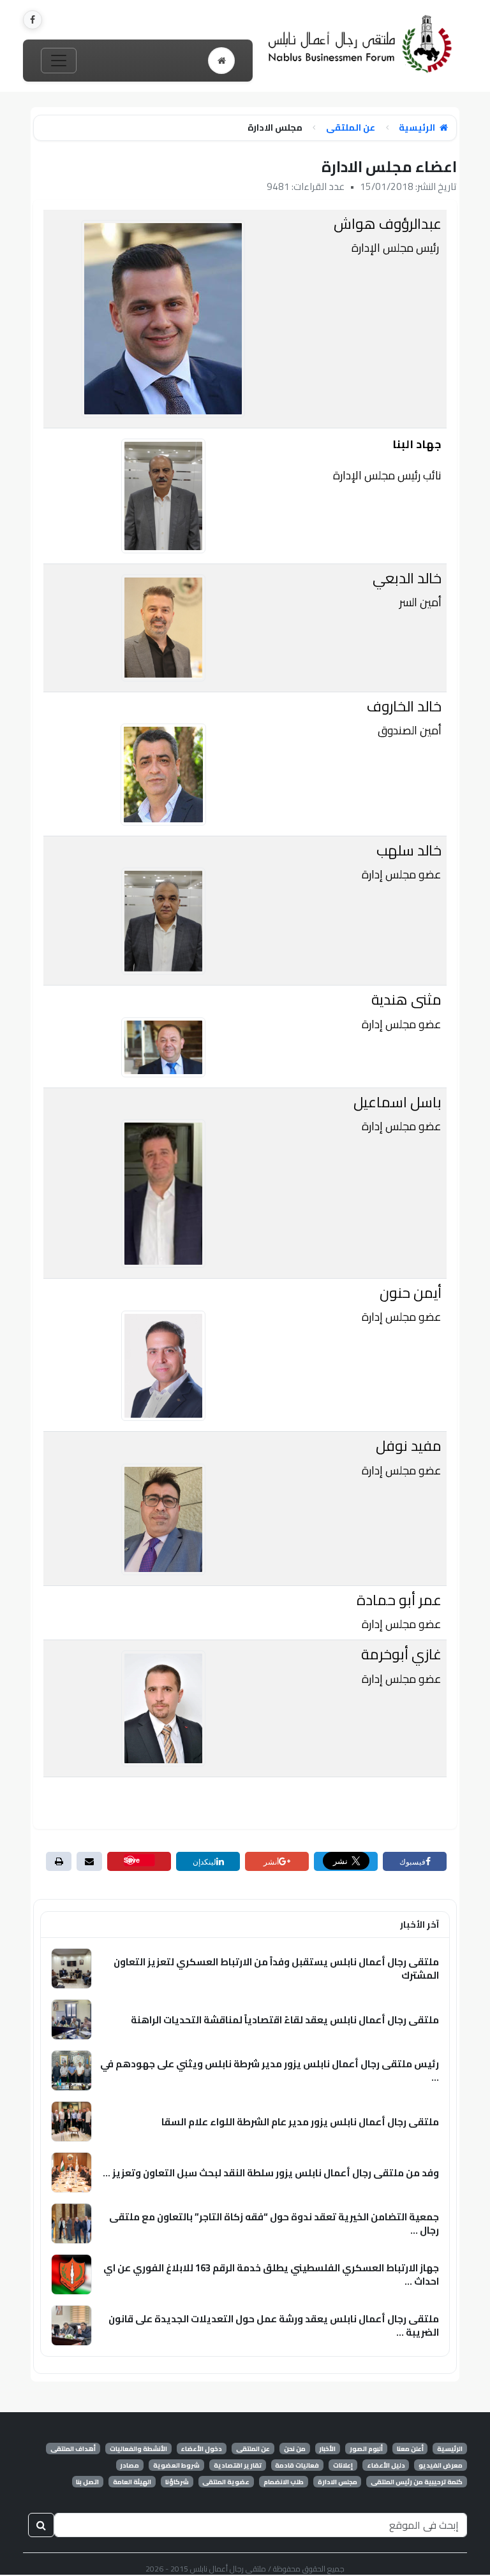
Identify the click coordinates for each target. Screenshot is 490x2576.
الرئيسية (418, 128)
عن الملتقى (351, 128)
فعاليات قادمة (297, 2465)
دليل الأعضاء (386, 2465)
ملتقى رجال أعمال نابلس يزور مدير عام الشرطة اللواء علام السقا (300, 2122)
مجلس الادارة (338, 2482)
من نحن (295, 2449)
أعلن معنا (410, 2449)
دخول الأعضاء (201, 2449)
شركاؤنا (177, 2482)
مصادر (130, 2465)
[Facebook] (33, 20)
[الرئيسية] (221, 61)
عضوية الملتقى (226, 2482)
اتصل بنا (87, 2482)
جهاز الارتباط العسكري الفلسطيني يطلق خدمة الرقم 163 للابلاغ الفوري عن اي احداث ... (271, 2274)
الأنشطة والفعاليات (138, 2449)
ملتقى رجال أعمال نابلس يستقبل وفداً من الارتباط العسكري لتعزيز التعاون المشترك (276, 1968)
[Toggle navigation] (59, 61)
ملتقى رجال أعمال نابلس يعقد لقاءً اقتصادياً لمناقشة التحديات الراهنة (285, 2020)
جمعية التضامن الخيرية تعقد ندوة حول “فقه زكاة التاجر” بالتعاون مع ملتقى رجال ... (274, 2223)
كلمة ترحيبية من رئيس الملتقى (417, 2482)
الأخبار (327, 2449)
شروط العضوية (176, 2465)
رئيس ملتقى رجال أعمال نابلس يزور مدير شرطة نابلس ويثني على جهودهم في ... (270, 2070)
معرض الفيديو (441, 2465)
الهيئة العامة (132, 2482)
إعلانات (343, 2465)
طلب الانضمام (284, 2482)
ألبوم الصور (366, 2449)
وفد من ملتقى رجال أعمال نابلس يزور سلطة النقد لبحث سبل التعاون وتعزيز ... (271, 2173)
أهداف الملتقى (73, 2449)
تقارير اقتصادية (238, 2465)
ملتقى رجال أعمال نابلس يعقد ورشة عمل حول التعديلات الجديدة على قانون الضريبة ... (274, 2325)
